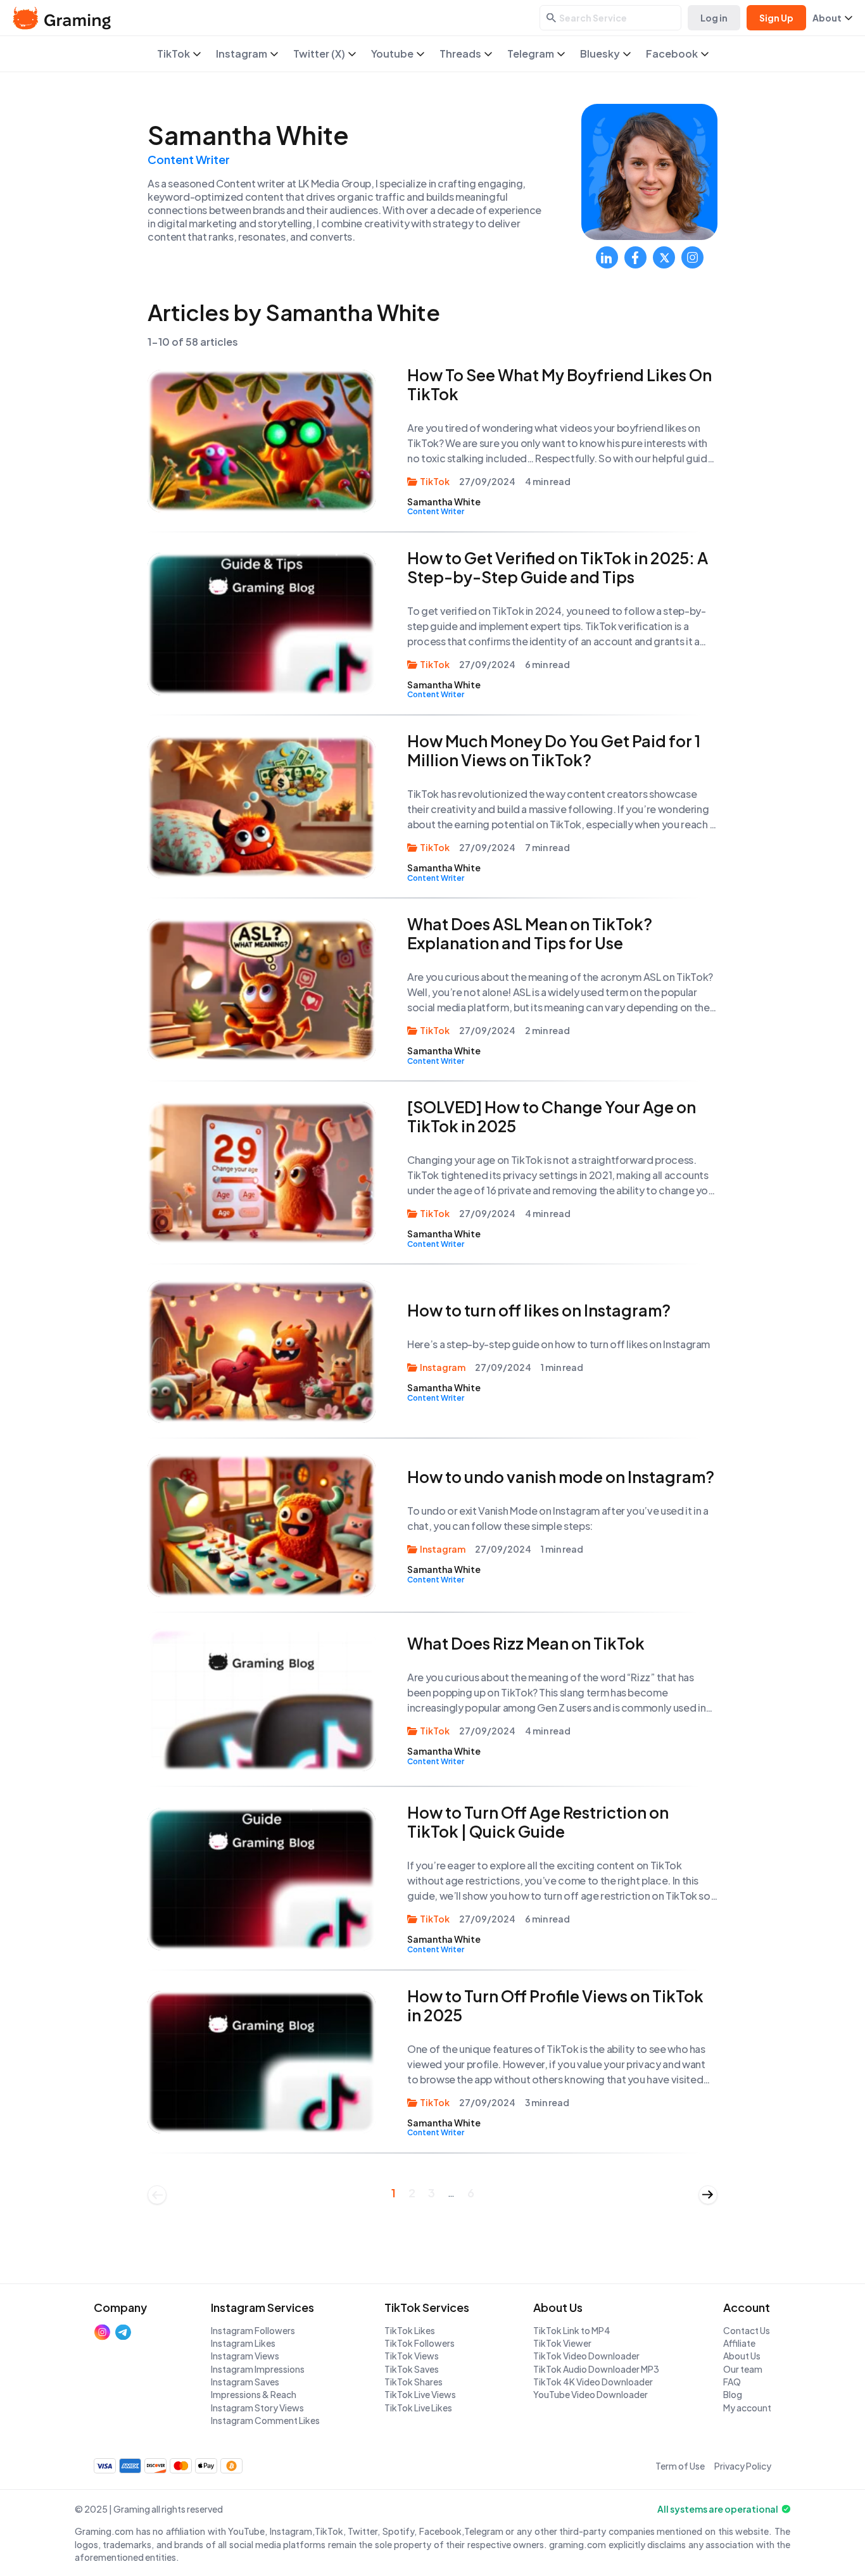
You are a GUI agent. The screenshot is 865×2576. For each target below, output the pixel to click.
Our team (743, 2369)
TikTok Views (412, 2356)
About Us (742, 2356)
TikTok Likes (410, 2330)
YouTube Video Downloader (590, 2394)
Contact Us (747, 2330)
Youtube (392, 54)
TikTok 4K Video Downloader (593, 2382)
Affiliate (739, 2343)
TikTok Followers (420, 2343)
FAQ (732, 2382)
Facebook (672, 54)
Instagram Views (245, 2356)
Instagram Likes (243, 2343)
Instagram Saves (245, 2382)
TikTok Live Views (420, 2394)
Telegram (531, 54)
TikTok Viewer (562, 2343)
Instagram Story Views (257, 2408)
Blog (733, 2394)
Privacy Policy (743, 2466)
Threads (460, 54)
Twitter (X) (319, 54)
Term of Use (680, 2466)
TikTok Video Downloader (586, 2356)
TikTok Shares (414, 2382)
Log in (714, 18)
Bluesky (600, 54)
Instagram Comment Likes (265, 2420)
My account (747, 2408)
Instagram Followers (253, 2330)
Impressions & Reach (254, 2394)
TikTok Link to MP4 (572, 2330)
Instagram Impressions (258, 2369)
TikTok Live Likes (418, 2408)
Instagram (242, 54)
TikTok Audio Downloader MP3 (596, 2369)
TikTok (174, 54)
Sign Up (776, 18)
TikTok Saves (412, 2369)
